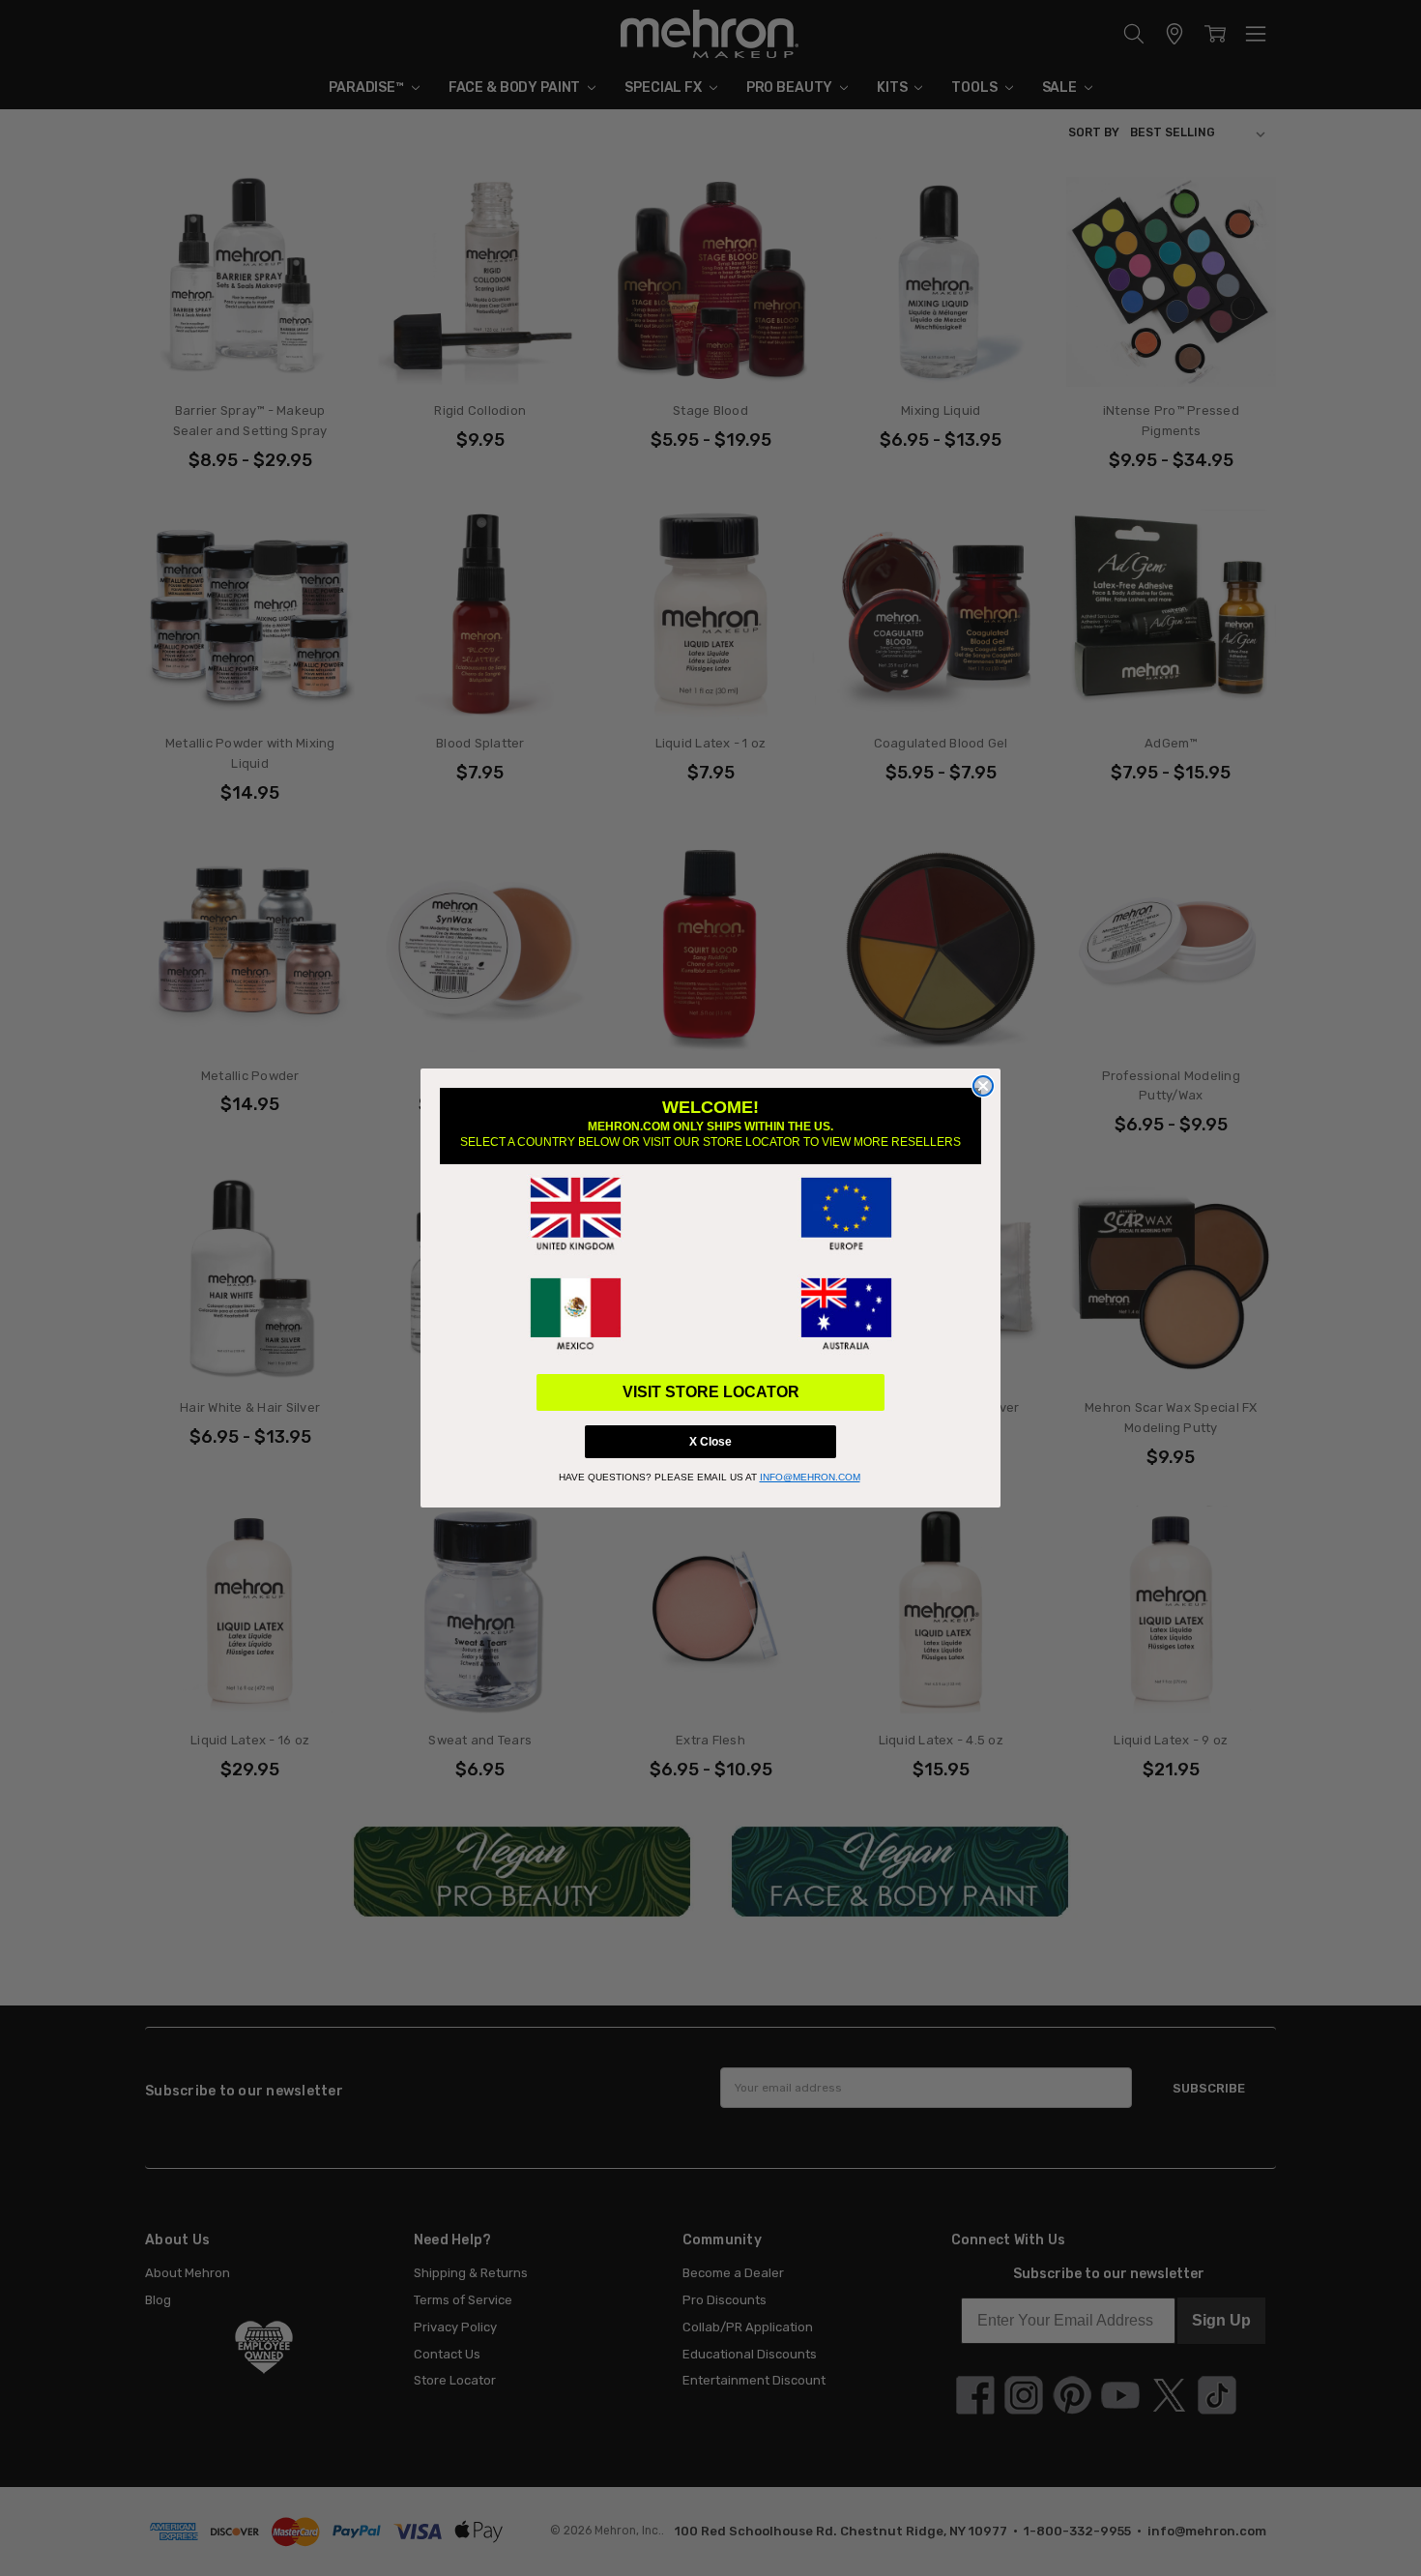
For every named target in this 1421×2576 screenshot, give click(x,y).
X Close (710, 1442)
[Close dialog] (983, 1086)
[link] (575, 1215)
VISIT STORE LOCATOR (711, 1392)
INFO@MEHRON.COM (810, 1477)
